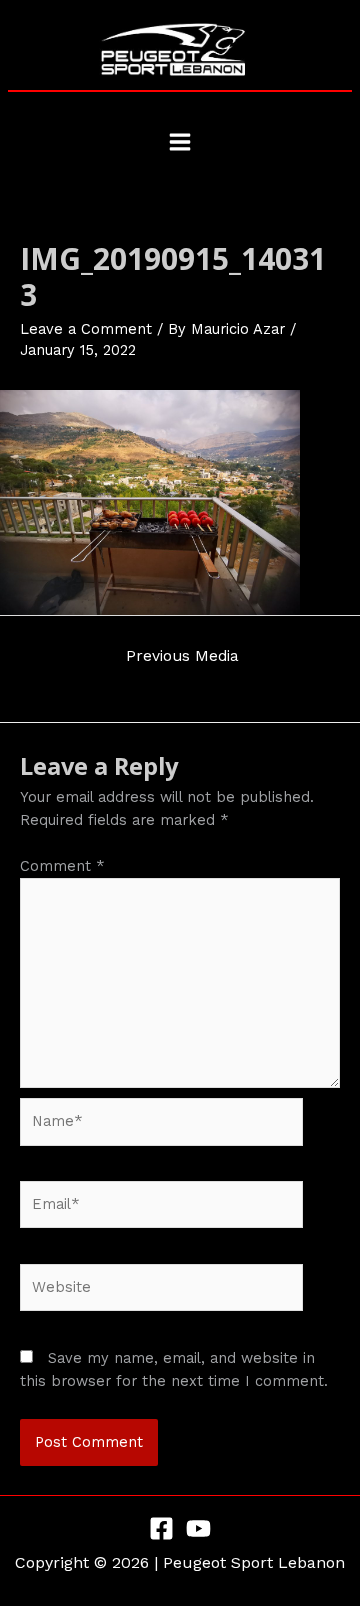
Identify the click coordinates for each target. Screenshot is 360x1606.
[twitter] (198, 1528)
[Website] (161, 1291)
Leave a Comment (86, 329)
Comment (62, 866)
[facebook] (161, 1528)
